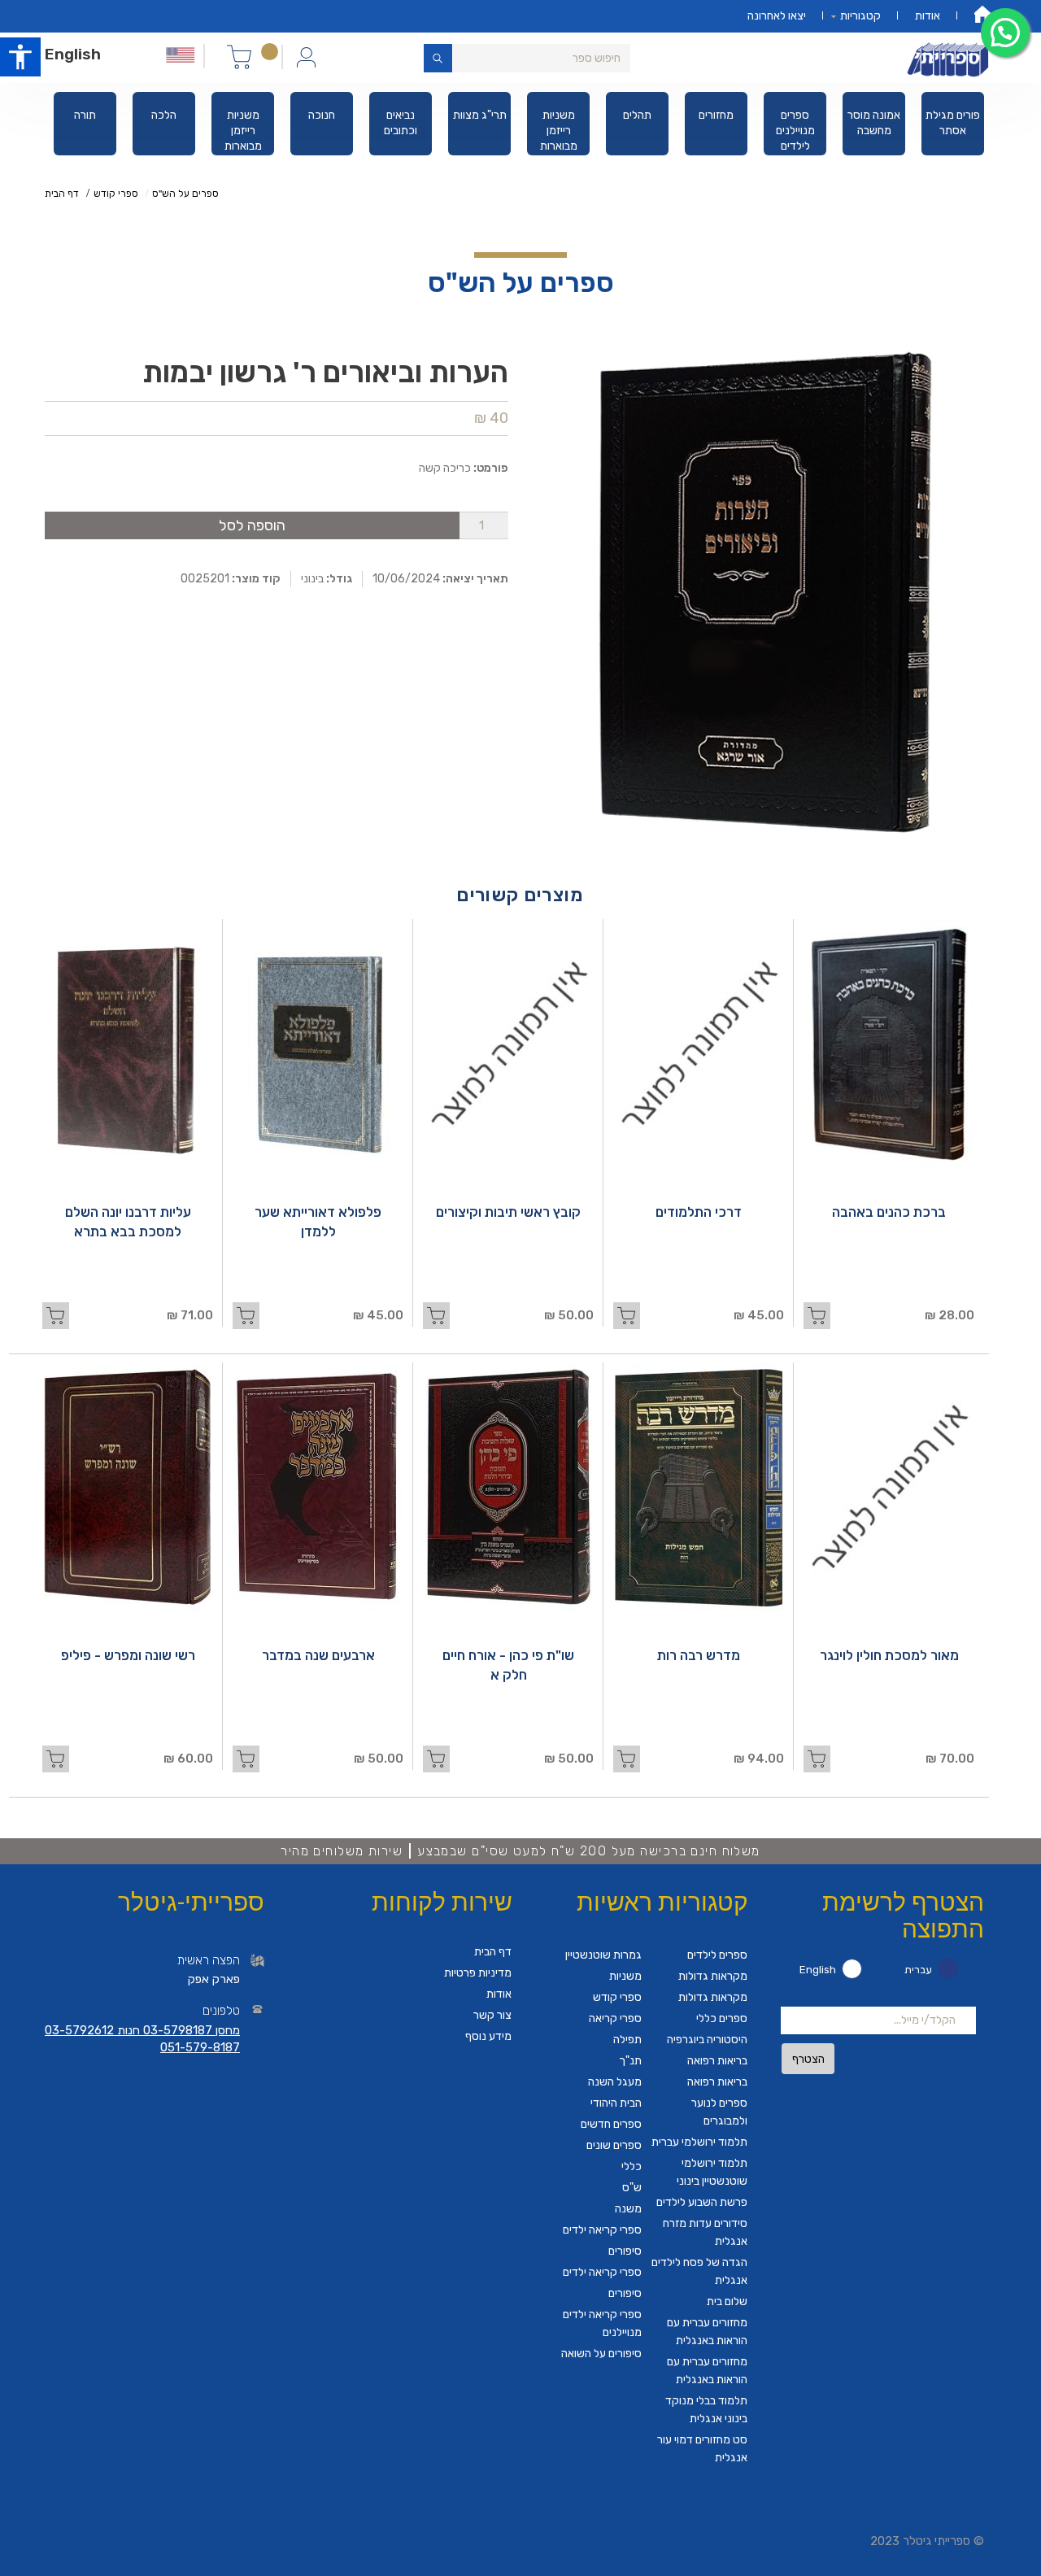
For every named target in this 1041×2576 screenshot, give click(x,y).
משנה (628, 2209)
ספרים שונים (614, 2145)
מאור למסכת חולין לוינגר (889, 1655)
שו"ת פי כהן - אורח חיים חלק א (508, 1665)
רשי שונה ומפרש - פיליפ (128, 1655)
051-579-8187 (200, 2047)
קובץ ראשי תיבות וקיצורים (508, 1212)
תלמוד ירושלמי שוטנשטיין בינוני (712, 2172)
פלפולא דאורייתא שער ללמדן (318, 1222)
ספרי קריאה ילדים (602, 2230)
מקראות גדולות (713, 1976)
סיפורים (625, 2251)
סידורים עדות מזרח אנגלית (705, 2232)
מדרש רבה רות (699, 1655)
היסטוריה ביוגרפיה (707, 2040)
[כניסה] (306, 56)
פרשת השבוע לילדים (702, 2202)
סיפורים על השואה (601, 2354)
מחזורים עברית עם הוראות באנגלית (707, 2332)
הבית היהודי (616, 2103)
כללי (632, 2166)
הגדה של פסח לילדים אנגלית (699, 2271)
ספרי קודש (116, 194)
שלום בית (727, 2301)
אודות (928, 16)
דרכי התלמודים (699, 1212)
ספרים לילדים (717, 1955)
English (73, 54)
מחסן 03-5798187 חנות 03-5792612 (142, 2030)
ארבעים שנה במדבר (318, 1655)
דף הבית (62, 194)
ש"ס (632, 2188)
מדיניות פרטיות (478, 1973)
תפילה (627, 2040)
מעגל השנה (615, 2082)
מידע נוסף (488, 2036)
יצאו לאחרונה (777, 16)
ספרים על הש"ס (185, 194)
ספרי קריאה (615, 2018)
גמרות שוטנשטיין (603, 1955)
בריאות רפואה (717, 2061)
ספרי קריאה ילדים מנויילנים (602, 2323)
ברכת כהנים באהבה (889, 1212)
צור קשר (492, 2015)
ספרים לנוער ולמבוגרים (719, 2112)
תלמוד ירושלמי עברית (699, 2142)
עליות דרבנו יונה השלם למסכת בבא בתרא (128, 1222)
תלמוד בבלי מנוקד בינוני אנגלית (706, 2410)
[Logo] (950, 58)
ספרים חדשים (611, 2124)
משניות (625, 1976)
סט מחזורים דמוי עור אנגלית (702, 2449)
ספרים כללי (722, 2018)
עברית (918, 1970)
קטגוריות (860, 16)
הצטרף (808, 2059)
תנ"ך (630, 2061)
